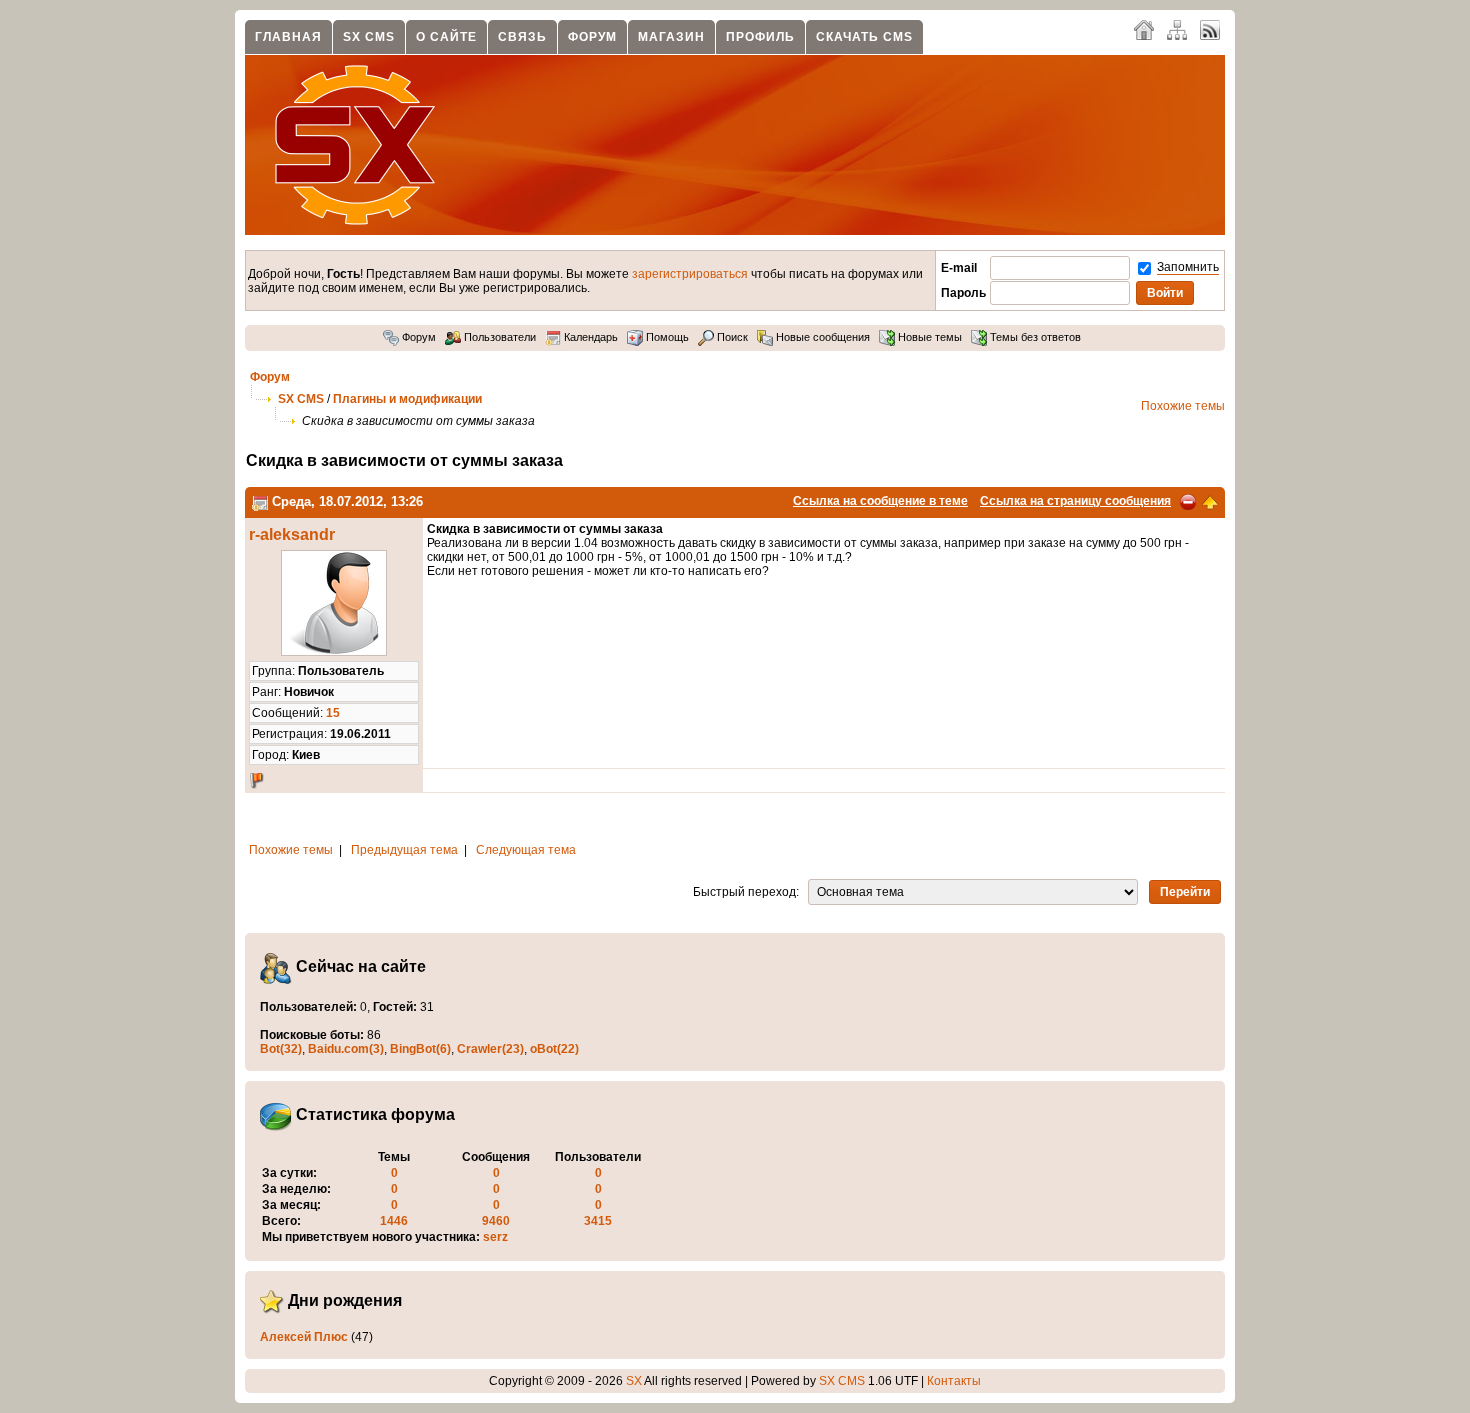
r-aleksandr (292, 534)
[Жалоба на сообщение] (1188, 501)
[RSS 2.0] (1210, 29)
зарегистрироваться (690, 274)
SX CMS (369, 37)
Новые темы (928, 337)
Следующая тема (526, 850)
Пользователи (498, 337)
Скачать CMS (864, 37)
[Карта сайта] (1177, 29)
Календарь (589, 337)
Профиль (760, 37)
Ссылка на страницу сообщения (1075, 501)
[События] (260, 501)
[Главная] (1144, 29)
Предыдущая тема (404, 850)
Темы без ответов (1034, 337)
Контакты (954, 1381)
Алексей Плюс (304, 1337)
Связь (522, 37)
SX (634, 1381)
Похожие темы (1183, 406)
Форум (592, 37)
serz (495, 1237)
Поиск (731, 337)
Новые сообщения (821, 337)
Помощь (666, 337)
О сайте (446, 37)
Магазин (671, 37)
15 (333, 713)
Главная (288, 37)
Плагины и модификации (407, 399)
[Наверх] (1210, 501)
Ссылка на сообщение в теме (880, 501)
